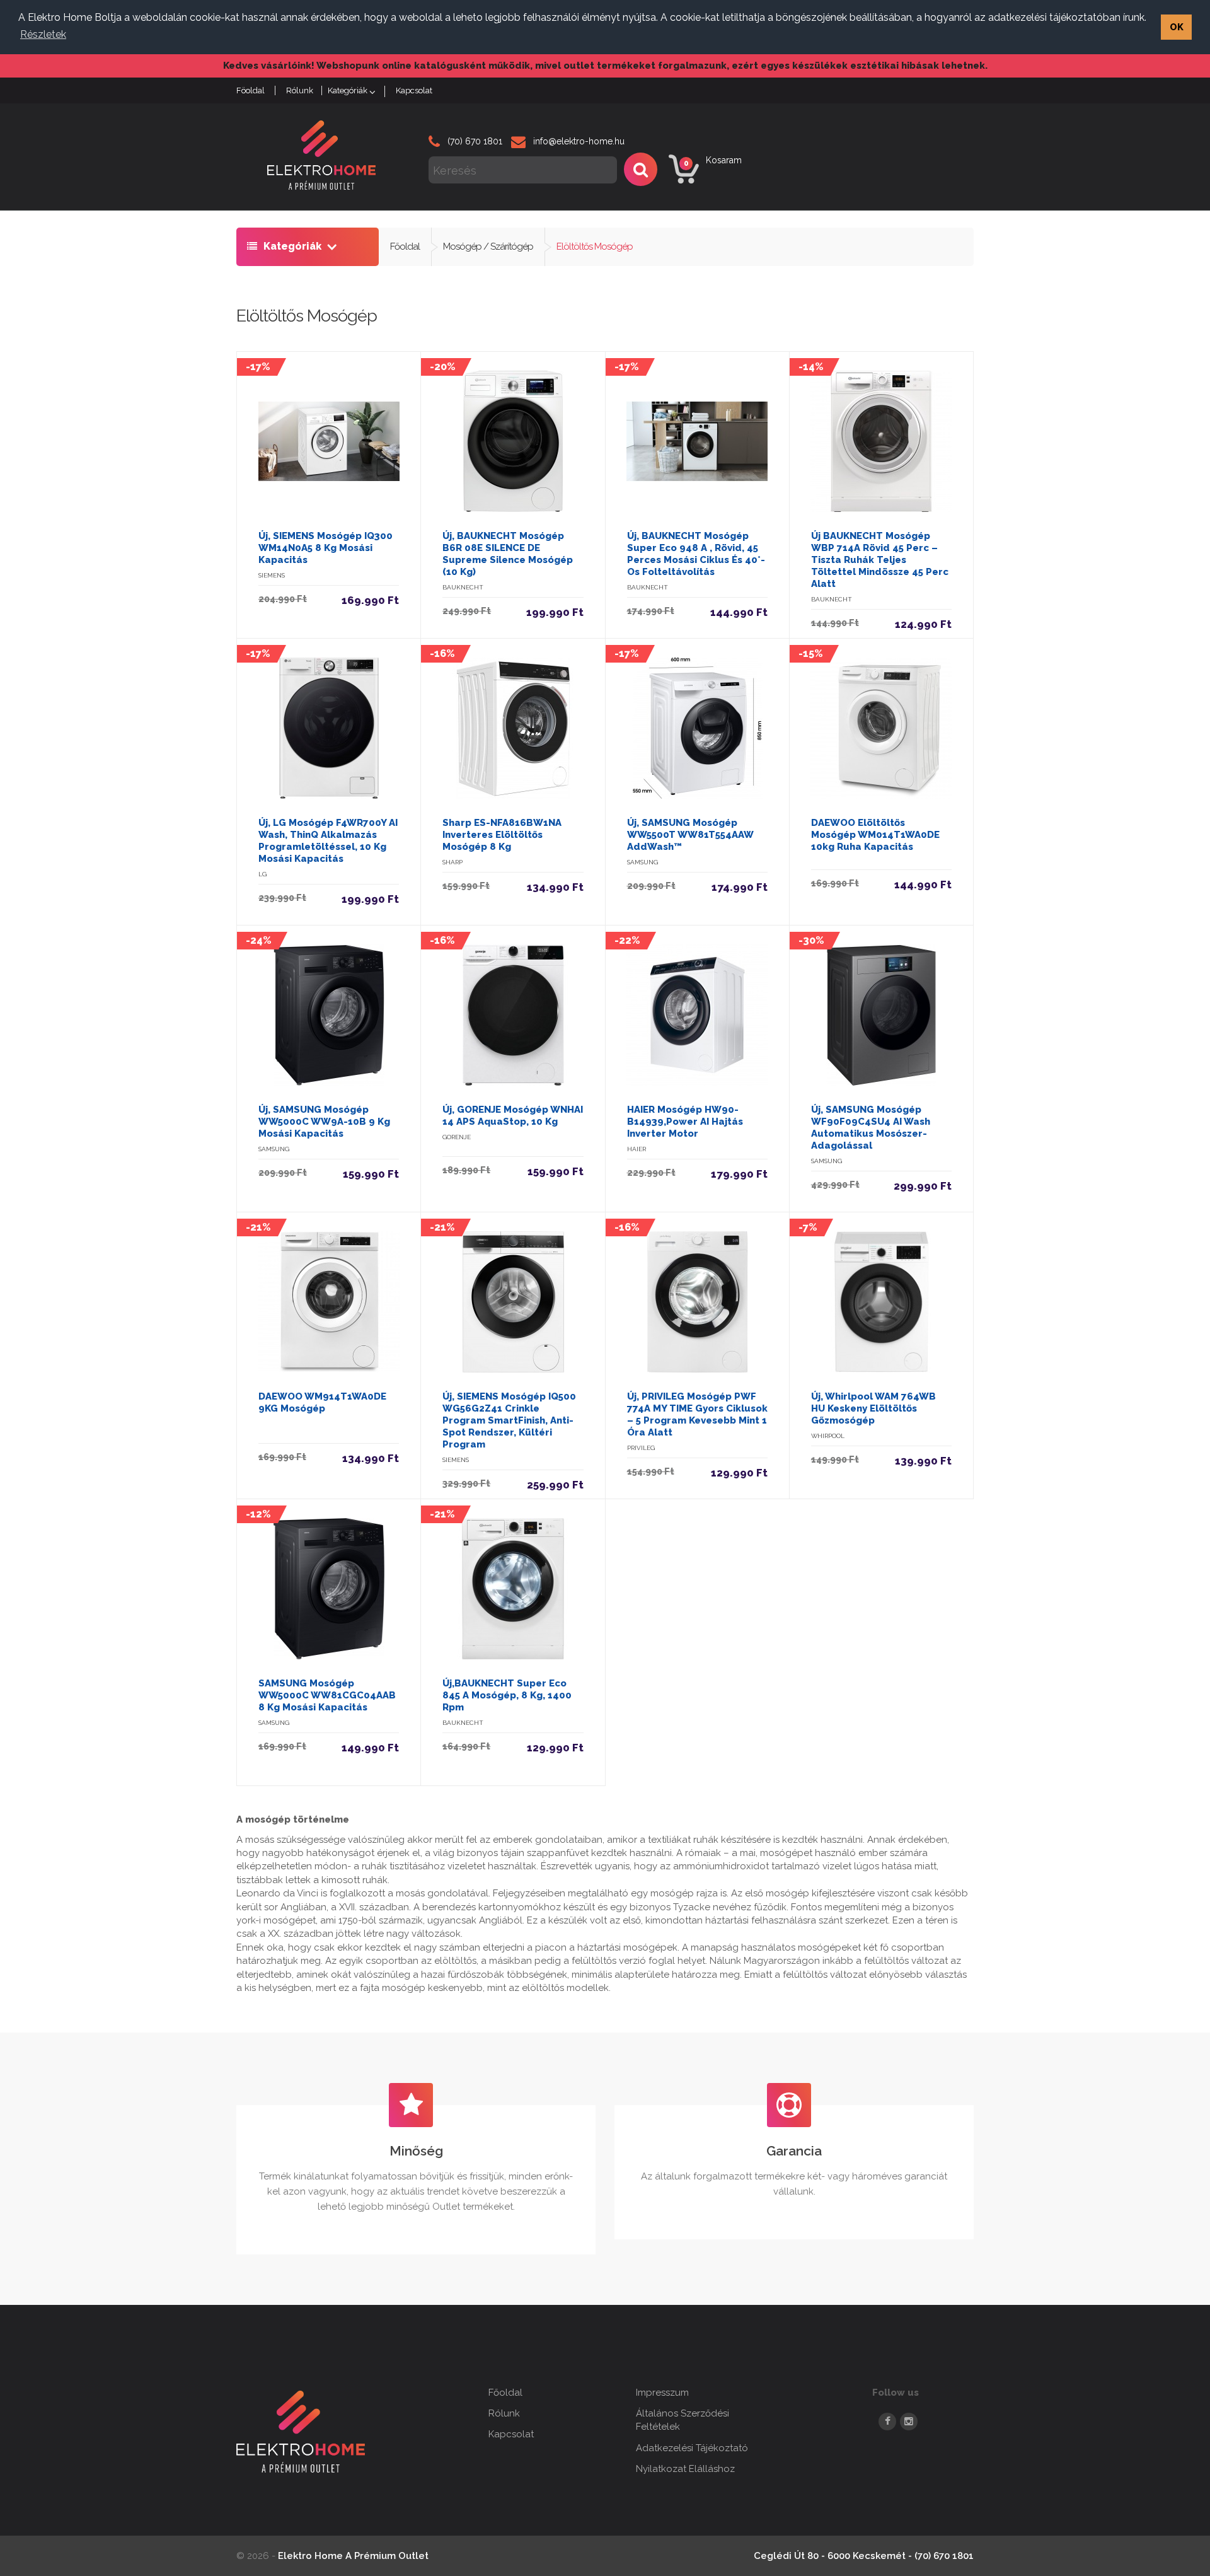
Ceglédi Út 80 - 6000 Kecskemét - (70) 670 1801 (864, 2556)
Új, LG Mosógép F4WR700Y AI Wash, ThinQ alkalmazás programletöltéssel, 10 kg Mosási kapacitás (328, 841)
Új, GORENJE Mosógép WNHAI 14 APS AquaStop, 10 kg (513, 1116)
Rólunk (300, 90)
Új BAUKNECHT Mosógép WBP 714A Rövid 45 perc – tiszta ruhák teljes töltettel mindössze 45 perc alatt (880, 560)
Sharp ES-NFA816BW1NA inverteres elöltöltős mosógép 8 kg (502, 835)
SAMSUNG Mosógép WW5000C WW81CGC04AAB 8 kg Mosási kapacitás (327, 1695)
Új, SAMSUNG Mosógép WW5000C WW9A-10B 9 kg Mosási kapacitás (324, 1122)
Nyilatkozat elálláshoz (685, 2469)
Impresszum (662, 2393)
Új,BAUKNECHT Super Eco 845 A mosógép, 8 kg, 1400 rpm (507, 1695)
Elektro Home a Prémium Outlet (353, 2556)
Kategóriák (348, 90)
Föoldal (251, 90)
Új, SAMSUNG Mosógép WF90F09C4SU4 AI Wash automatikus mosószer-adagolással (871, 1128)
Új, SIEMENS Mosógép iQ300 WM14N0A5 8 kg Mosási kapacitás (326, 548)
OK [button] (1177, 27)
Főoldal (405, 247)
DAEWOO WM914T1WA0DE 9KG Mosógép (322, 1402)
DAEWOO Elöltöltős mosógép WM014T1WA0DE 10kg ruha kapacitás (875, 835)
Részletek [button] (43, 34)
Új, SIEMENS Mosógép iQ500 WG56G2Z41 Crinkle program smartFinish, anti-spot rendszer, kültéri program (509, 1420)
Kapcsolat (414, 90)
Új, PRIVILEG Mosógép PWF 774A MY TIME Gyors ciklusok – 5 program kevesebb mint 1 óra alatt (697, 1414)
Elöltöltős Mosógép (595, 247)
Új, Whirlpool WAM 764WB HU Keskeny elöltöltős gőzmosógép (873, 1408)
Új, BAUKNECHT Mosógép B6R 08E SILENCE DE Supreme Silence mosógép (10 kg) (508, 554)
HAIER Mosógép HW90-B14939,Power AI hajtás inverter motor (685, 1122)
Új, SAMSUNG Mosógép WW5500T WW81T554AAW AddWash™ (690, 835)
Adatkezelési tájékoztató (692, 2448)
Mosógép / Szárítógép (488, 247)
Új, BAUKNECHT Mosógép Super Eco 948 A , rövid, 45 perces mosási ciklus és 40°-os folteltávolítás (696, 554)
